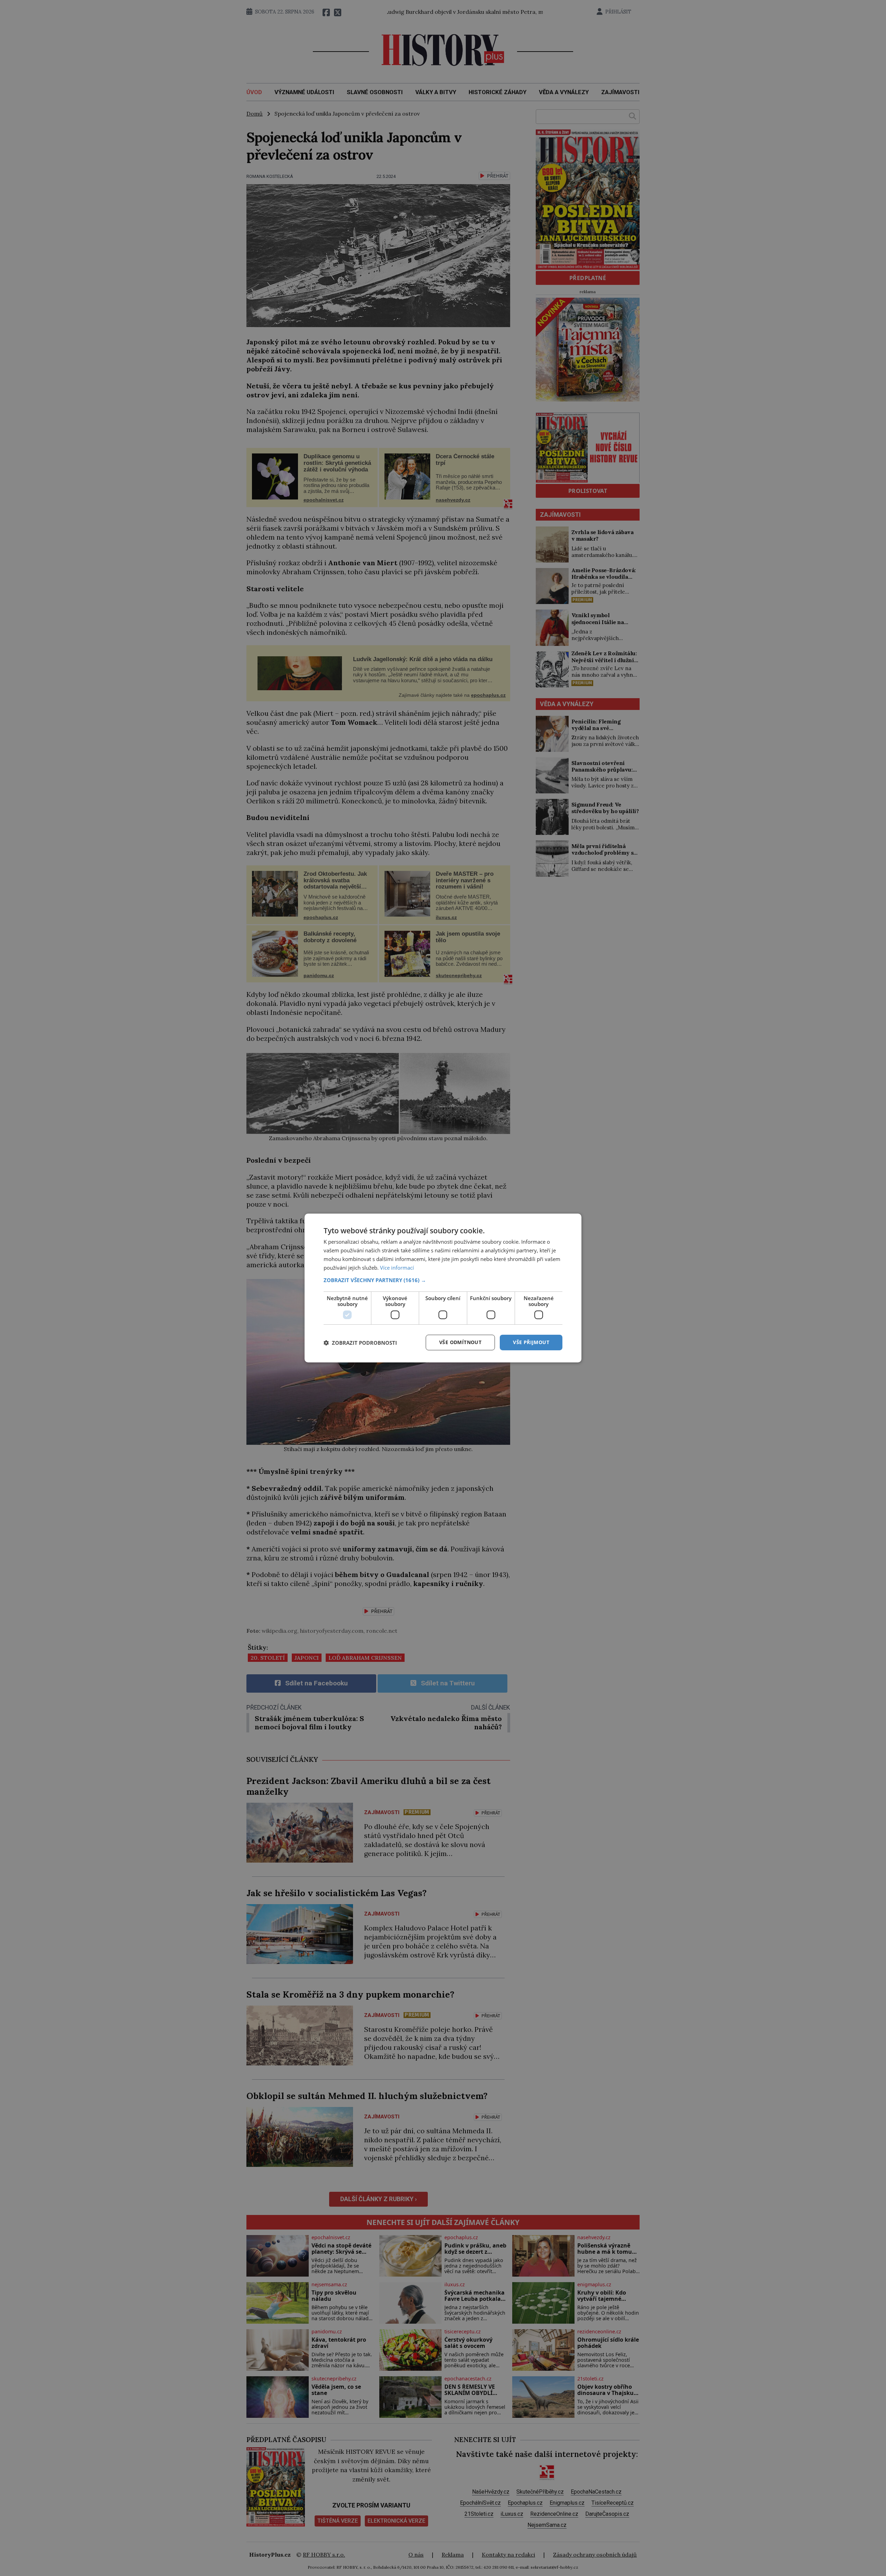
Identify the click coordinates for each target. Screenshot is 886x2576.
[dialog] (443, 1288)
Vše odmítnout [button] (460, 1342)
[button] (443, 1280)
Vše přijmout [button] (531, 1342)
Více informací (397, 1268)
